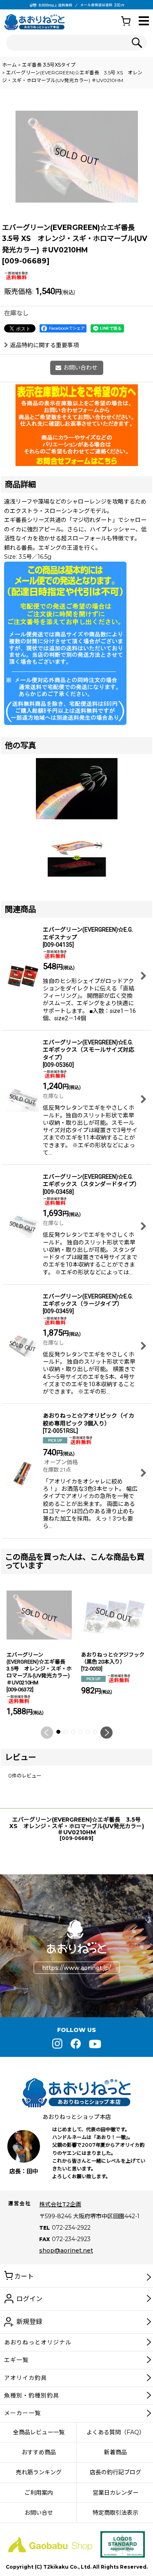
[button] (144, 21)
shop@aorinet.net (66, 2250)
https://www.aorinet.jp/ (76, 1967)
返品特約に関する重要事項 (44, 345)
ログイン (29, 2299)
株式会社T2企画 (60, 2204)
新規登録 (29, 2322)
